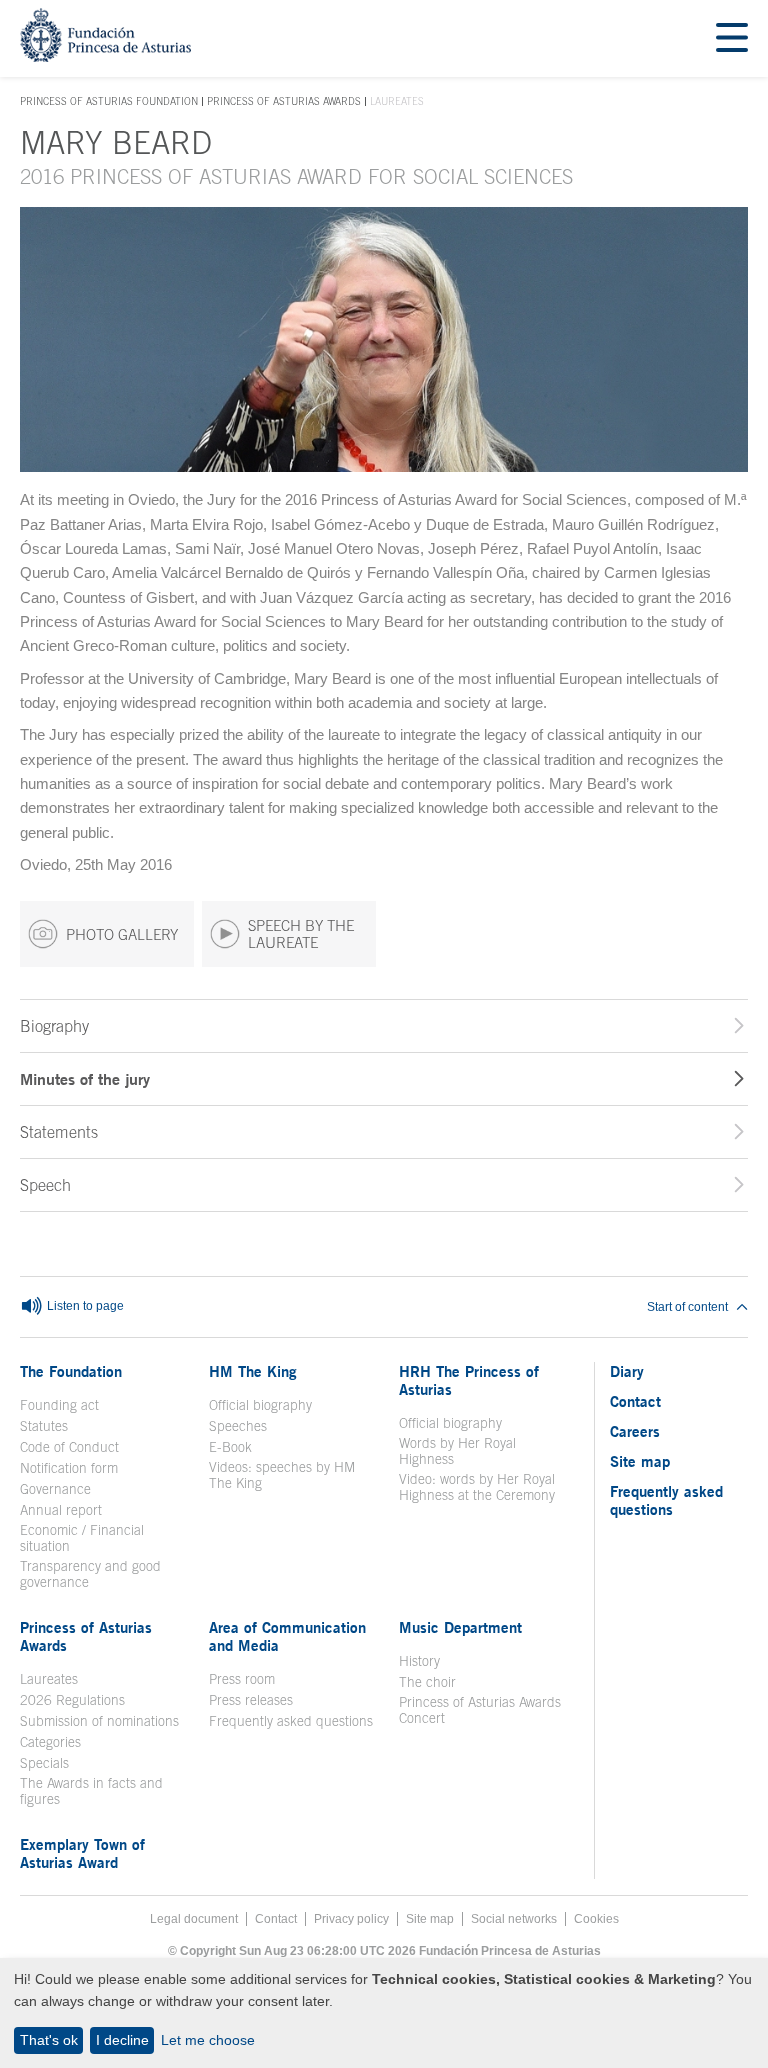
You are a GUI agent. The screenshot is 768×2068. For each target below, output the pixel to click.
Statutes (44, 1426)
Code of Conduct (69, 1447)
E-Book (230, 1447)
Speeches (238, 1426)
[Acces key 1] (105, 56)
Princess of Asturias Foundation (109, 102)
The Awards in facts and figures (91, 1791)
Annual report (61, 1510)
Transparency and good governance (90, 1574)
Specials (44, 1763)
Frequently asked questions (291, 1721)
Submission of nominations (99, 1721)
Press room (242, 1679)
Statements (59, 1132)
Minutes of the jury (85, 1079)
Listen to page (84, 1306)
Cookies (596, 1919)
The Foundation (71, 1371)
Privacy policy (351, 1919)
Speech (45, 1185)
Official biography (260, 1405)
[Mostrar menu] (732, 38)
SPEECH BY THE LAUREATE (301, 934)
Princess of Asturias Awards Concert (480, 1710)
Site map (640, 1461)
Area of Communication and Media (287, 1636)
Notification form (69, 1468)
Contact (635, 1401)
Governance (55, 1489)
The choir (427, 1682)
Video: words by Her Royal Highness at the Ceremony (477, 1487)
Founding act (59, 1405)
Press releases (251, 1700)
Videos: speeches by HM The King (291, 1475)
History (419, 1661)
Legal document (194, 1919)
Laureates (49, 1679)
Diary (627, 1371)
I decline (122, 2040)
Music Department (460, 1627)
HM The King (253, 1371)
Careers (635, 1431)
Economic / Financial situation (82, 1538)
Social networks (514, 1919)
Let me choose (208, 2040)
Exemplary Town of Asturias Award (82, 1853)
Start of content (687, 1307)
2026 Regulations (72, 1700)
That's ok (49, 2040)
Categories (50, 1742)
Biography (54, 1026)
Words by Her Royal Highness (457, 1451)
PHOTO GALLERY (122, 934)
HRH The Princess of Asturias (469, 1380)
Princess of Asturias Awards (284, 101)
